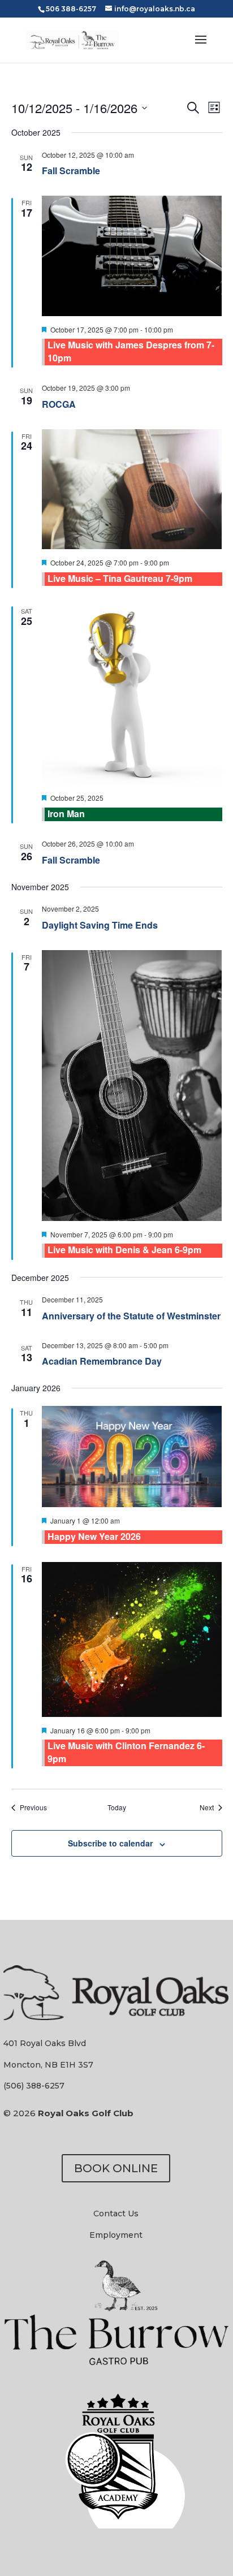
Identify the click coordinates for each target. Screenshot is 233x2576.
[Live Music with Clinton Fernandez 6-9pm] (132, 1639)
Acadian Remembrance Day (102, 1361)
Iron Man (66, 814)
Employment (116, 2235)
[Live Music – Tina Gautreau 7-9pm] (132, 489)
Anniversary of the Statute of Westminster (131, 1316)
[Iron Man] (132, 694)
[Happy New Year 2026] (132, 1457)
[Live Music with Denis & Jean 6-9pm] (132, 1086)
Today (117, 1807)
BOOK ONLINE (116, 2168)
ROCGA (59, 404)
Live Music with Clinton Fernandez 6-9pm (126, 1752)
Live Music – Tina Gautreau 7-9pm (120, 578)
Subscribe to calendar (110, 1843)
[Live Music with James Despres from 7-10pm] (132, 256)
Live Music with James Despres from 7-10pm (131, 351)
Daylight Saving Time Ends (100, 925)
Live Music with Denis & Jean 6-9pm (124, 1250)
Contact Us (116, 2213)
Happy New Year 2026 (94, 1536)
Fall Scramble (71, 171)
